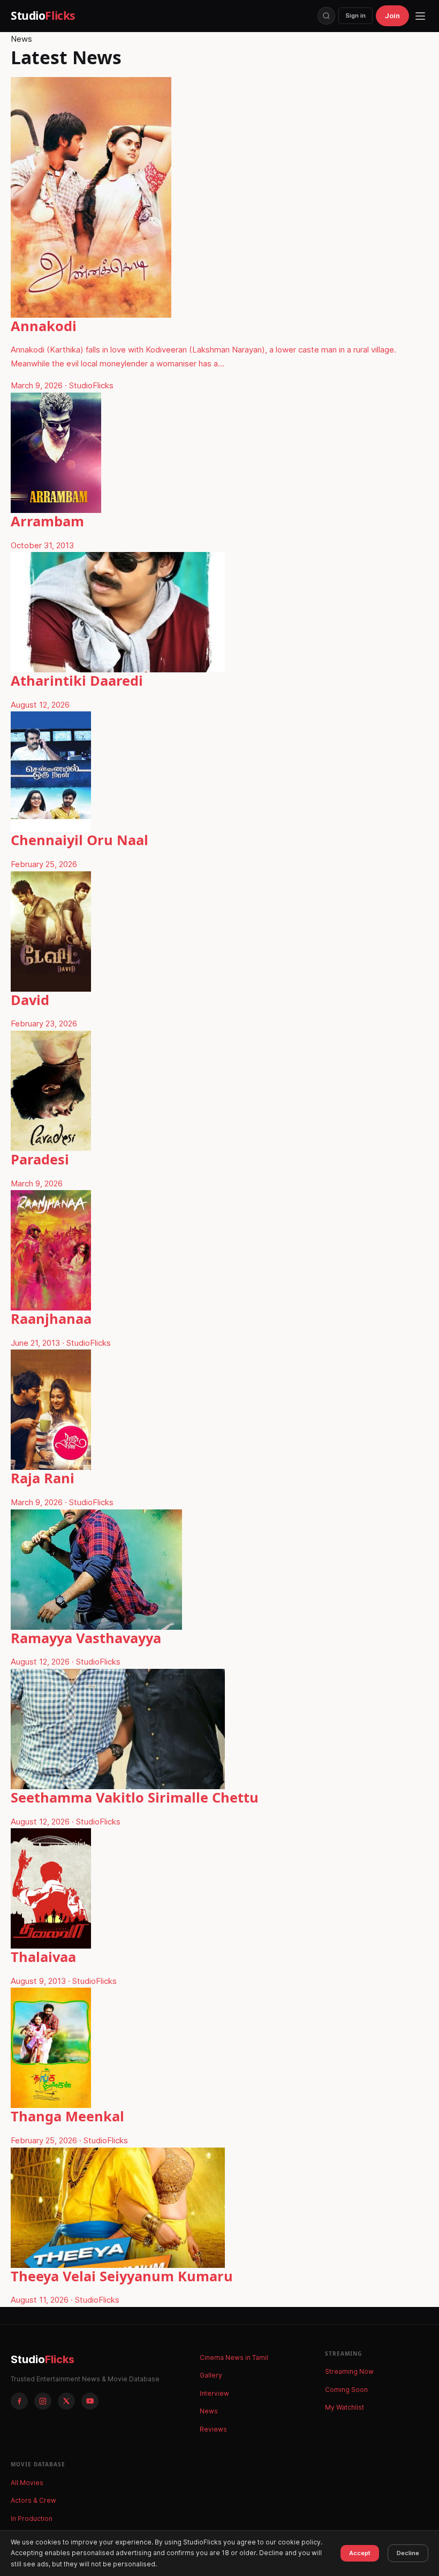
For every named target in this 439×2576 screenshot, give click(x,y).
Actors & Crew (33, 2500)
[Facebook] (19, 2401)
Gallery (211, 2375)
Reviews (213, 2429)
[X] (66, 2401)
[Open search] (326, 16)
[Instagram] (43, 2401)
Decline (408, 2553)
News (209, 2411)
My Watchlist (345, 2407)
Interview (214, 2393)
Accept (360, 2553)
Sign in (355, 16)
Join (392, 16)
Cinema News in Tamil (234, 2357)
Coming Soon (346, 2390)
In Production (32, 2518)
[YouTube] (90, 2401)
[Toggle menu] (420, 16)
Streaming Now (349, 2371)
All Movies (27, 2483)
